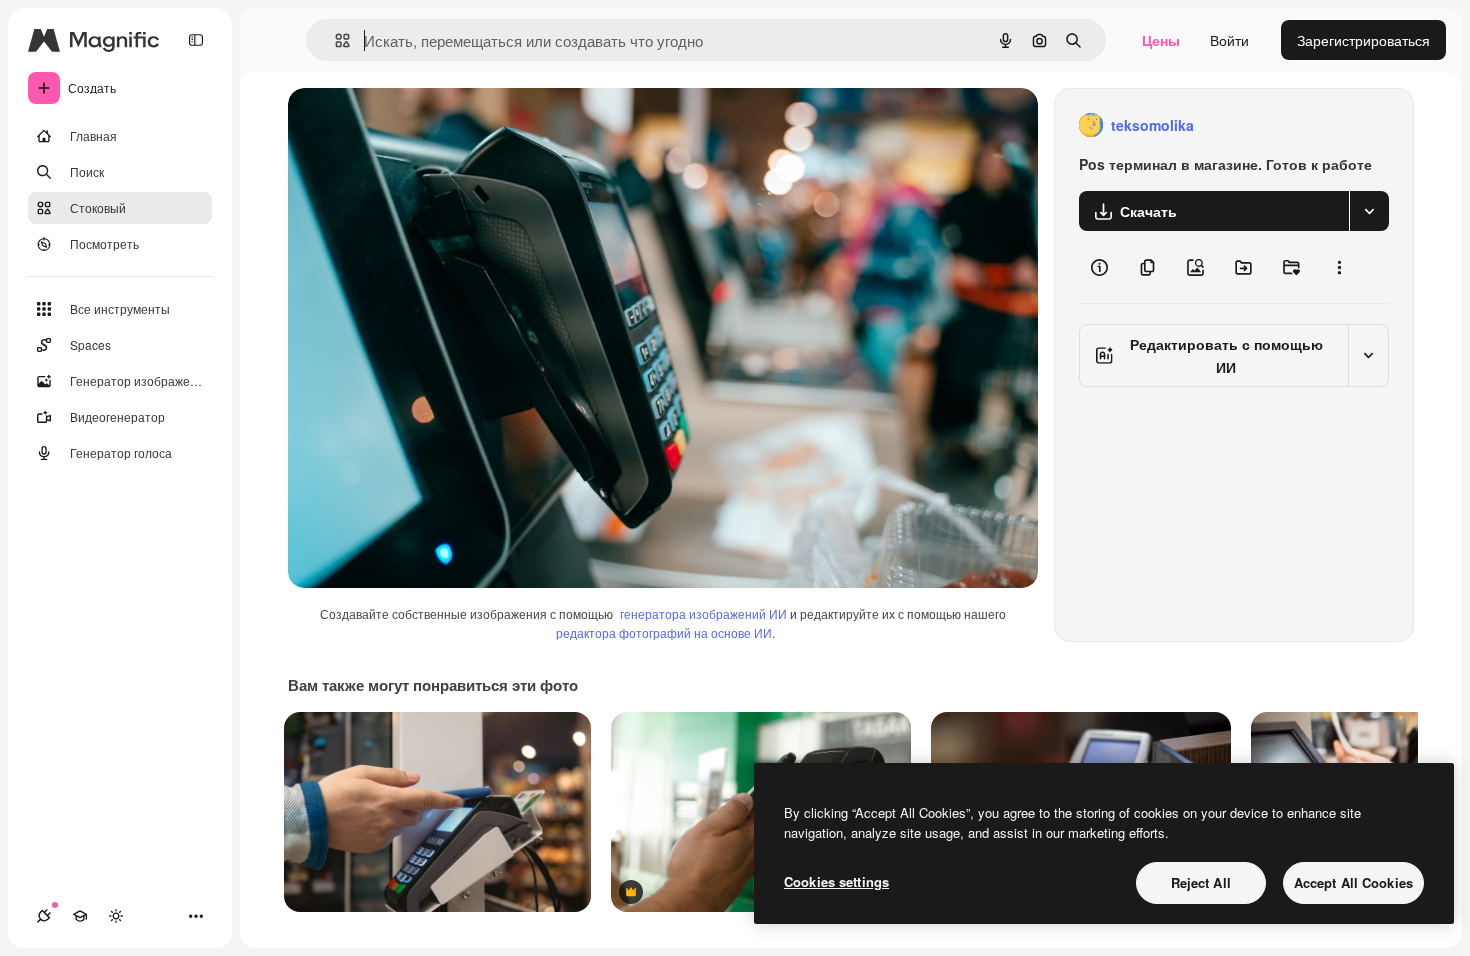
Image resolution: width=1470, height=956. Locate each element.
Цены (1161, 40)
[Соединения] (44, 916)
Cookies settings (836, 881)
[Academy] (80, 916)
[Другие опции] (1339, 267)
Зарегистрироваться (1363, 40)
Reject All (1201, 882)
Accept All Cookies (1353, 882)
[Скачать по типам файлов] (1369, 211)
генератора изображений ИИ (703, 613)
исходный (422, 125)
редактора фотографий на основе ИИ (664, 632)
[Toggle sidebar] (196, 40)
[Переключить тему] (116, 916)
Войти (1229, 40)
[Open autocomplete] (334, 40)
